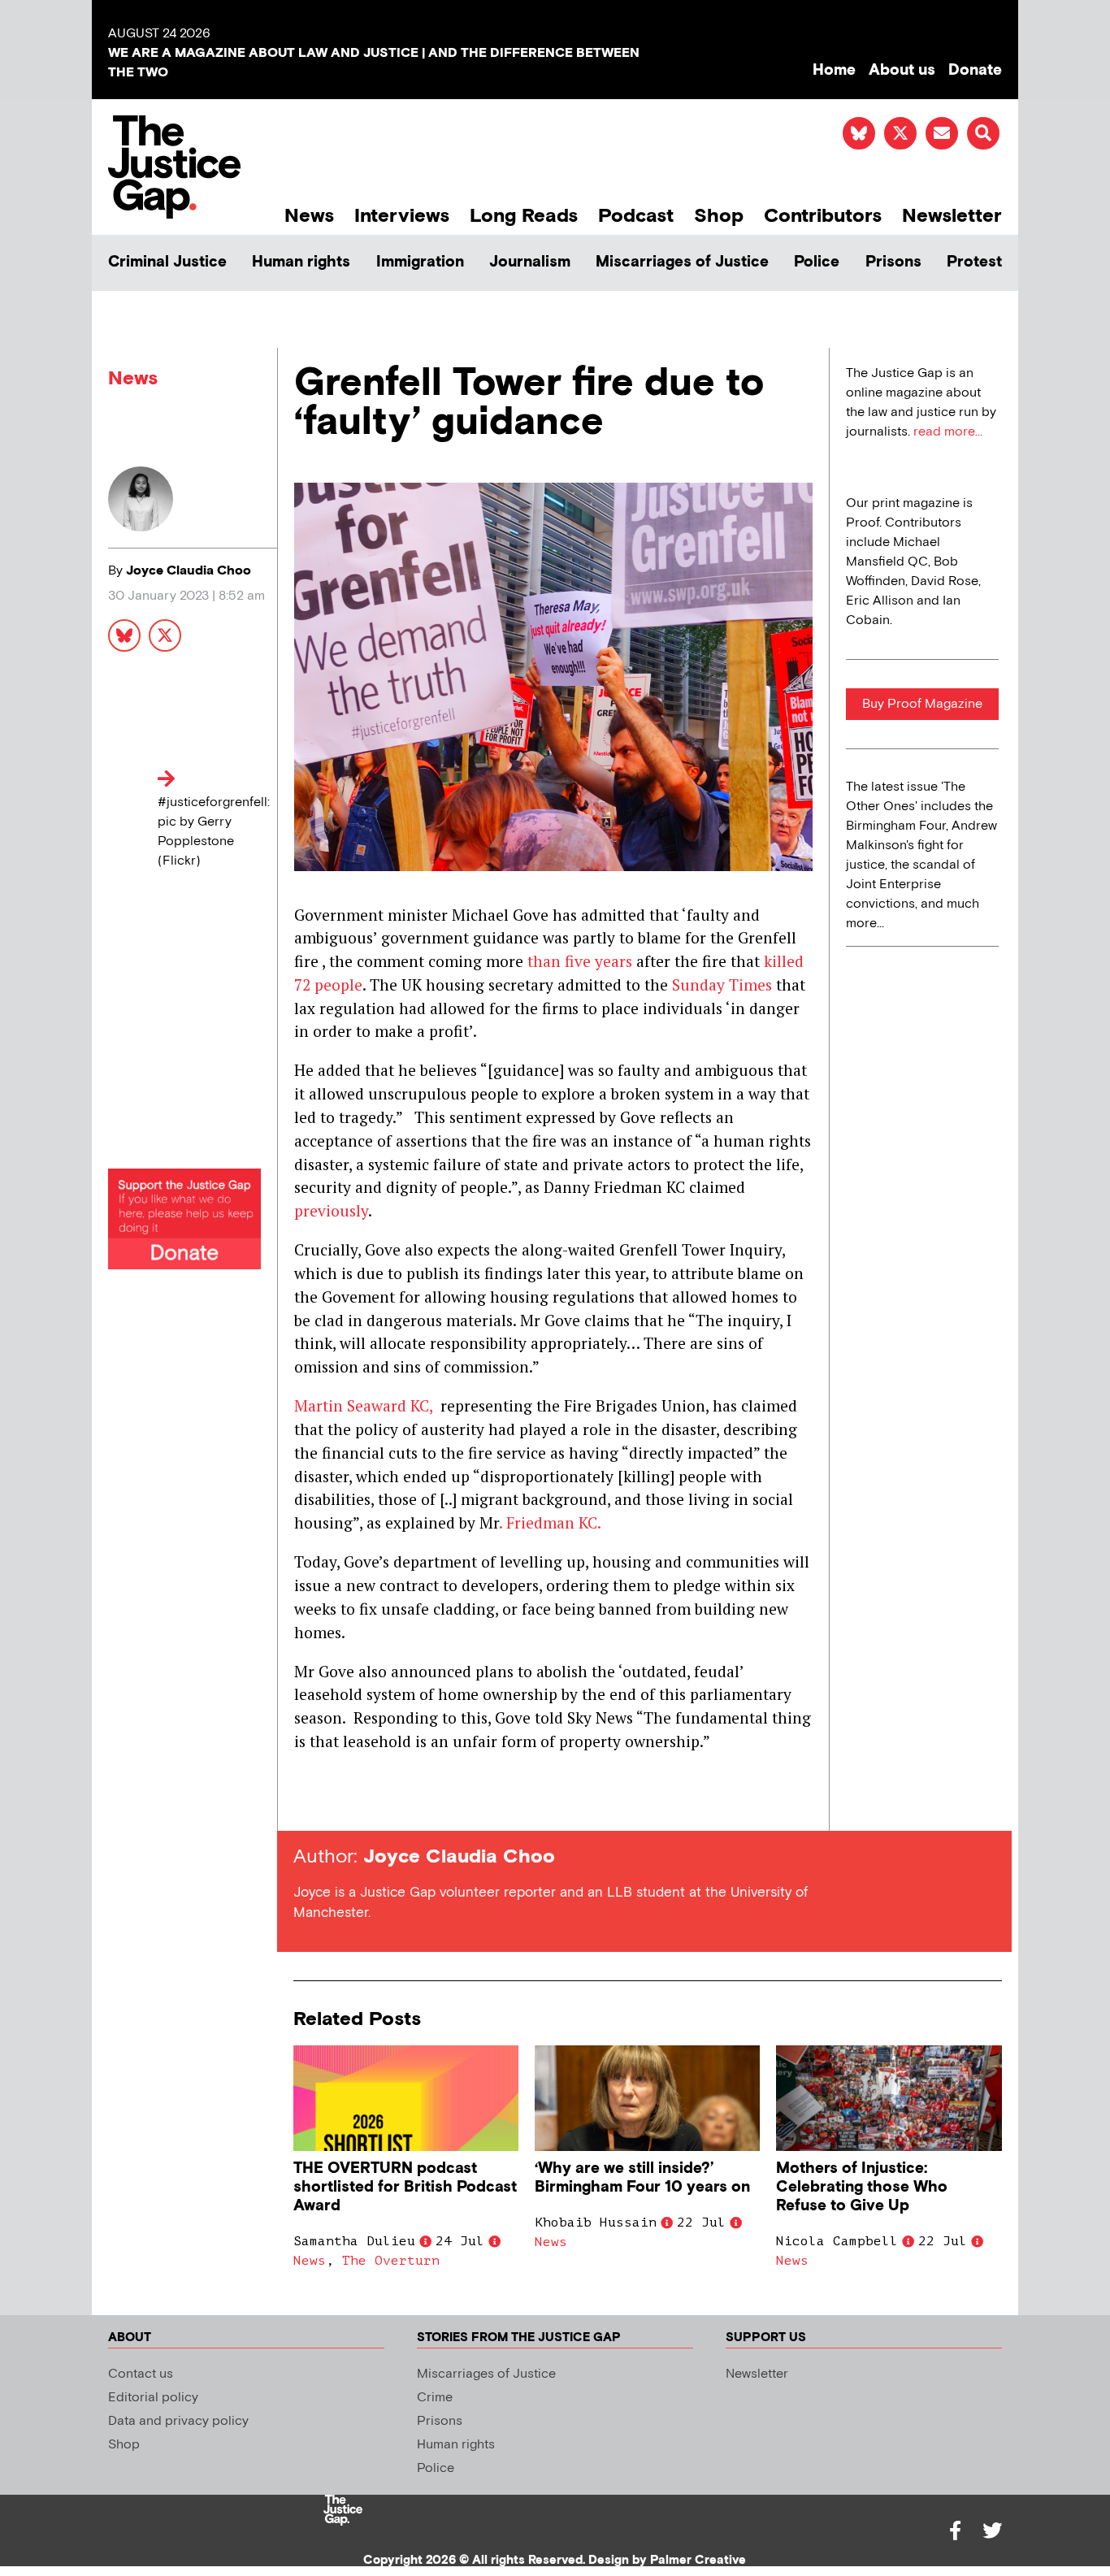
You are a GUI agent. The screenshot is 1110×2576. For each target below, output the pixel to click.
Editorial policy (153, 2398)
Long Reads (524, 216)
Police (817, 262)
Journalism (530, 262)
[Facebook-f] (955, 2530)
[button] (983, 133)
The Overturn (391, 2261)
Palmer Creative (698, 2560)
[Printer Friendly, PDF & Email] (306, 1801)
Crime (435, 2398)
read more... (948, 432)
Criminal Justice (167, 262)
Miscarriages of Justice (682, 262)
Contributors (823, 216)
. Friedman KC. (550, 1522)
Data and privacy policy (178, 2421)
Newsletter (952, 216)
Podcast (636, 216)
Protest (974, 262)
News (309, 216)
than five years (580, 961)
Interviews (402, 216)
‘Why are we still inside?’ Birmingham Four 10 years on (642, 2178)
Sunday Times (722, 984)
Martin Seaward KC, (363, 1405)
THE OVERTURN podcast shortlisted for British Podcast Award (405, 2187)
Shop (719, 216)
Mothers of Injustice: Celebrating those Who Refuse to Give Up (862, 2187)
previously (331, 1210)
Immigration (420, 262)
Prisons (893, 262)
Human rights (301, 262)
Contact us (141, 2374)
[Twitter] (992, 2530)
